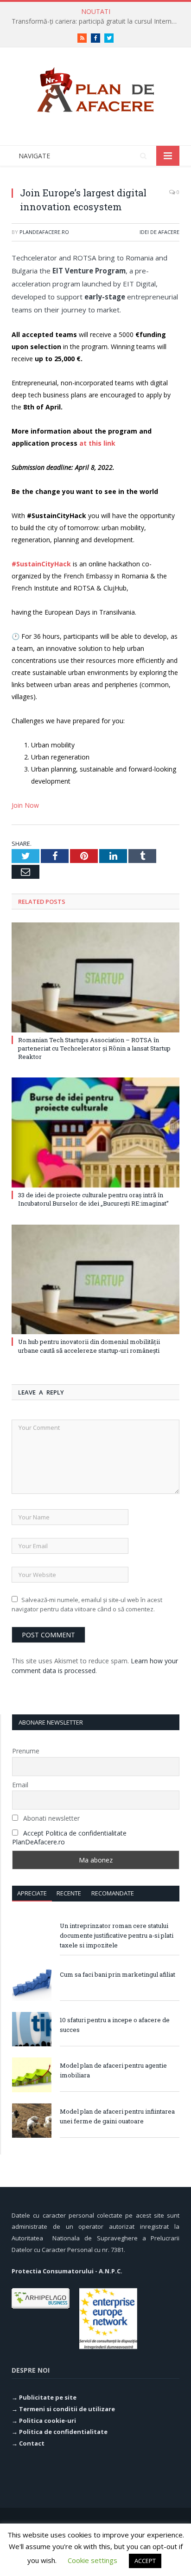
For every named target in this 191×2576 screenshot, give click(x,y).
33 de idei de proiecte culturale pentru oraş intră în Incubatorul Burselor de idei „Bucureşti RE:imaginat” (93, 1199)
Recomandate (113, 1893)
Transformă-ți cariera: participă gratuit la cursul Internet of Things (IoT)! (98, 21)
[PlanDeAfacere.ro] (95, 88)
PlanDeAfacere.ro (44, 232)
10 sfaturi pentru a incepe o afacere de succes (115, 2025)
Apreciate (32, 1893)
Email (20, 1785)
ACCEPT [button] (145, 2561)
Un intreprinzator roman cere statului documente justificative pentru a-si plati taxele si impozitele (117, 1935)
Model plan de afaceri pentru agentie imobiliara (113, 2070)
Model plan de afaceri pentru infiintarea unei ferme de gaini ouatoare (117, 2116)
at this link (97, 443)
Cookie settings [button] (92, 2560)
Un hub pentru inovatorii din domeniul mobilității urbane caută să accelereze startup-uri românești (89, 1346)
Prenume (26, 1751)
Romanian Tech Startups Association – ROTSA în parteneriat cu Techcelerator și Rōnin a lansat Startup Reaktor (94, 1048)
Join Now (25, 805)
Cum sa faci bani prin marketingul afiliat (118, 1974)
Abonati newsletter (51, 1818)
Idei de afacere (159, 232)
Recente (69, 1893)
